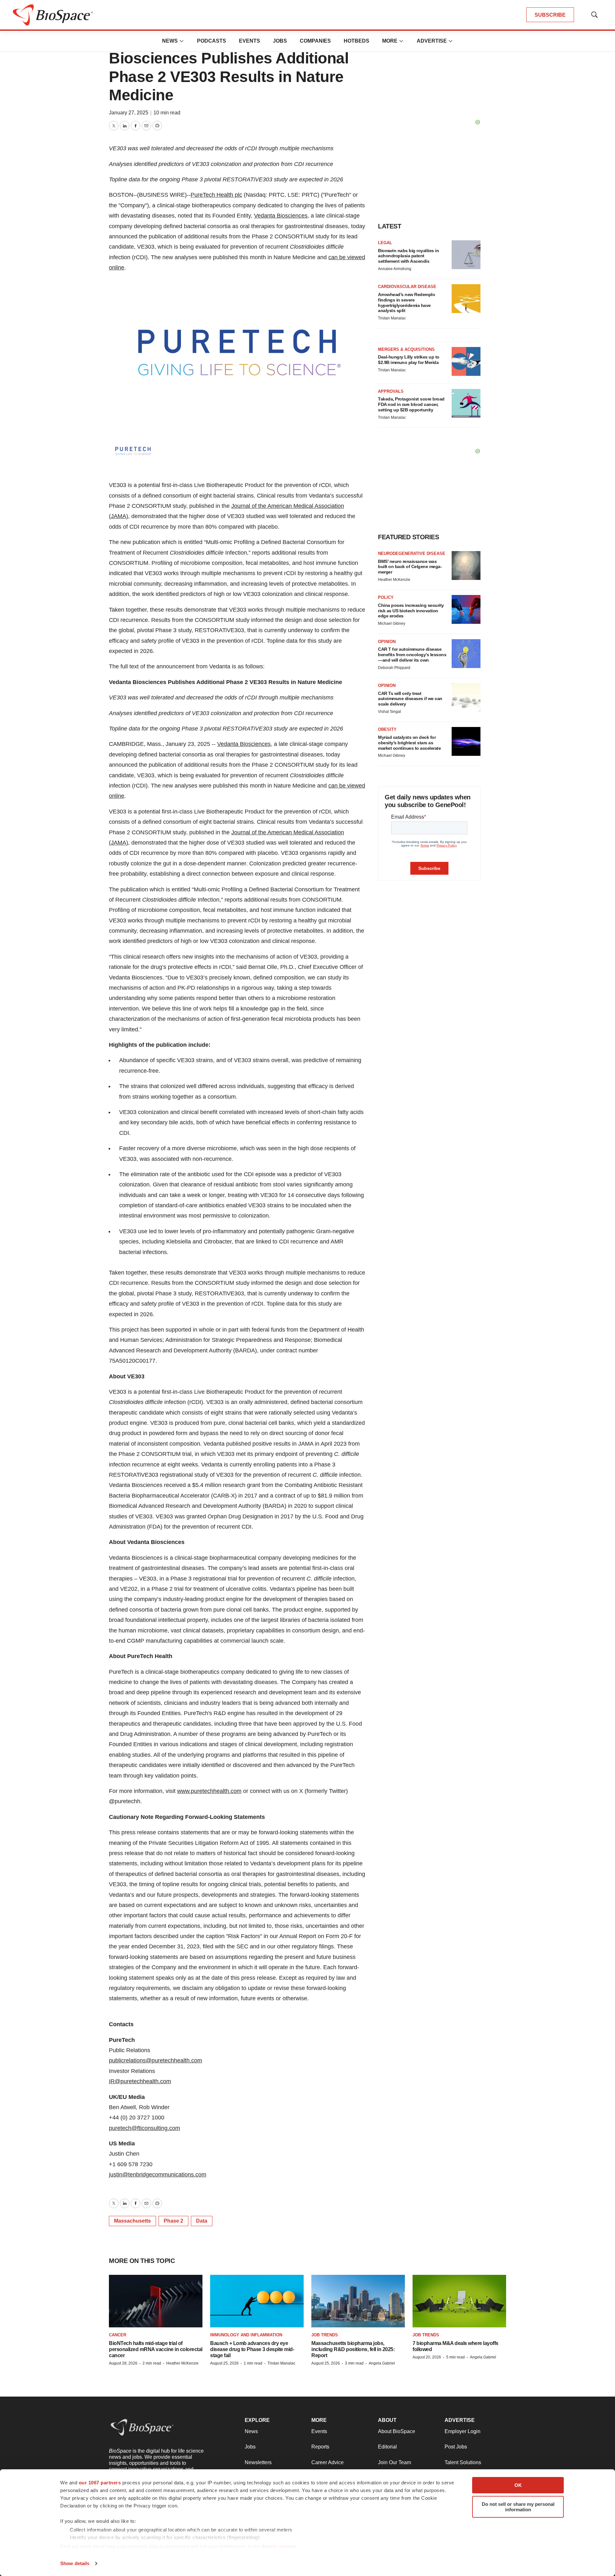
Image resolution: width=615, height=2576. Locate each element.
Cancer (118, 2335)
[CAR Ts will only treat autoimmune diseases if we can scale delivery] (466, 698)
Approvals (391, 391)
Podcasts (212, 41)
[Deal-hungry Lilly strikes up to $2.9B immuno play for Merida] (466, 361)
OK (518, 2485)
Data (202, 2221)
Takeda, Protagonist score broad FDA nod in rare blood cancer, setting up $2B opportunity (411, 404)
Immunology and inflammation (246, 2335)
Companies (315, 41)
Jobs (280, 41)
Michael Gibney (392, 623)
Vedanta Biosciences (281, 216)
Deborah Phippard (394, 668)
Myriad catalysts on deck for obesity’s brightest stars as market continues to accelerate (409, 743)
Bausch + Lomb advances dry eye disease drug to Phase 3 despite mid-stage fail (252, 2349)
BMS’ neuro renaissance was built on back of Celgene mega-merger (410, 567)
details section (279, 2546)
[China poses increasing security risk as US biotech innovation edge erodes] (466, 609)
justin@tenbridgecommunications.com (158, 2175)
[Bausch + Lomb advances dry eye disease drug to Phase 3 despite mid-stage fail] (257, 2301)
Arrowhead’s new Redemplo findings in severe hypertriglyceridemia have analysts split (406, 302)
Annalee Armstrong (395, 269)
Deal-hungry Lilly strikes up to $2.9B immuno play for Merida (409, 360)
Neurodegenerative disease (412, 553)
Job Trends (325, 2335)
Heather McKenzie (394, 580)
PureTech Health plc (216, 195)
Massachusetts (132, 2221)
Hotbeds (357, 41)
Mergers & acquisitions (406, 349)
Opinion (387, 642)
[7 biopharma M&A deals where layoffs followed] (459, 2301)
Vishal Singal (389, 712)
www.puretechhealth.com (209, 1791)
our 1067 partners (100, 2483)
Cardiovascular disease (407, 287)
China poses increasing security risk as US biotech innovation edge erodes (411, 611)
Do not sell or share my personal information (518, 2507)
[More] (182, 41)
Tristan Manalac (392, 318)
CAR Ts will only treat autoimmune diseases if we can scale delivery (410, 699)
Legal (385, 243)
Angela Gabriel (382, 2363)
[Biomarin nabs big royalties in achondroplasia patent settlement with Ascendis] (466, 255)
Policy (386, 597)
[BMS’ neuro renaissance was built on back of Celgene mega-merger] (466, 566)
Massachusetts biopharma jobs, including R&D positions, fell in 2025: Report (353, 2349)
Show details (75, 2563)
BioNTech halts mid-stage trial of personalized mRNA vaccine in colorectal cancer (156, 2349)
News (170, 41)
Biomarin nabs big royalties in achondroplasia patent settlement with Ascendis (408, 256)
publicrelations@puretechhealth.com (156, 2060)
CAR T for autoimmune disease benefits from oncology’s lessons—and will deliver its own (412, 655)
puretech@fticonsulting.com (144, 2128)
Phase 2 (173, 2221)
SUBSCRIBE (550, 15)
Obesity (387, 729)
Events (250, 41)
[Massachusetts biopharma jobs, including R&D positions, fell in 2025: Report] (358, 2301)
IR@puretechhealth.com (140, 2081)
